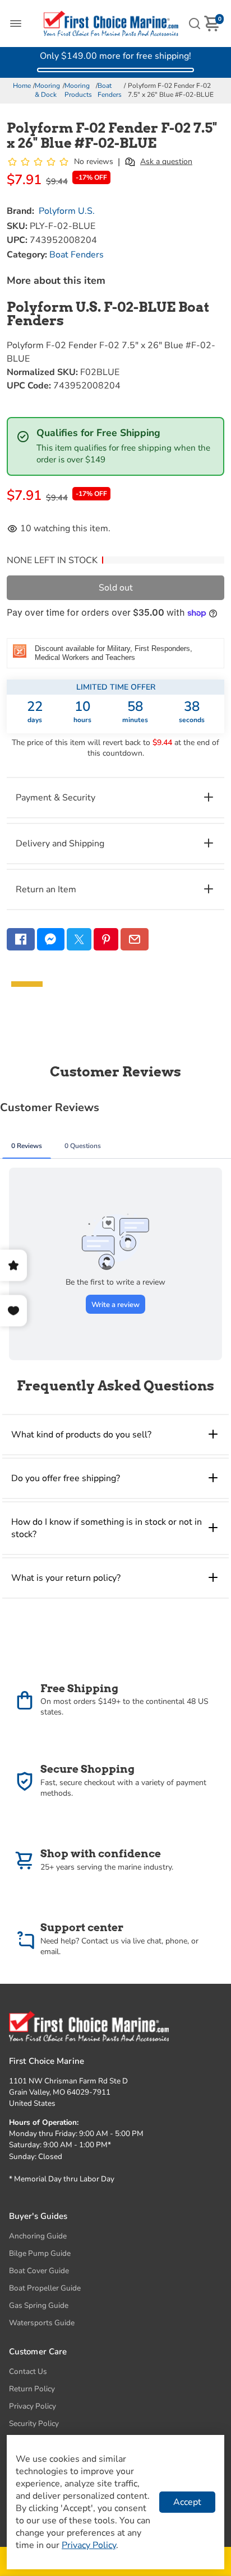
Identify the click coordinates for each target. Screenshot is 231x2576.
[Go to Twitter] (79, 939)
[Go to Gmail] (135, 939)
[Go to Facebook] (21, 939)
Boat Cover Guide (39, 2271)
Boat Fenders (110, 90)
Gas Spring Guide (39, 2305)
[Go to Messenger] (51, 939)
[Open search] (195, 24)
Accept (187, 2502)
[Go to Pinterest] (106, 939)
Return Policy (32, 2389)
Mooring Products (78, 90)
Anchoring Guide (38, 2236)
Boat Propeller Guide (45, 2288)
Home (22, 86)
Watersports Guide (42, 2323)
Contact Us (28, 2371)
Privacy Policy (33, 2406)
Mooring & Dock (47, 90)
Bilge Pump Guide (40, 2253)
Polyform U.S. (67, 211)
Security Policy (34, 2423)
